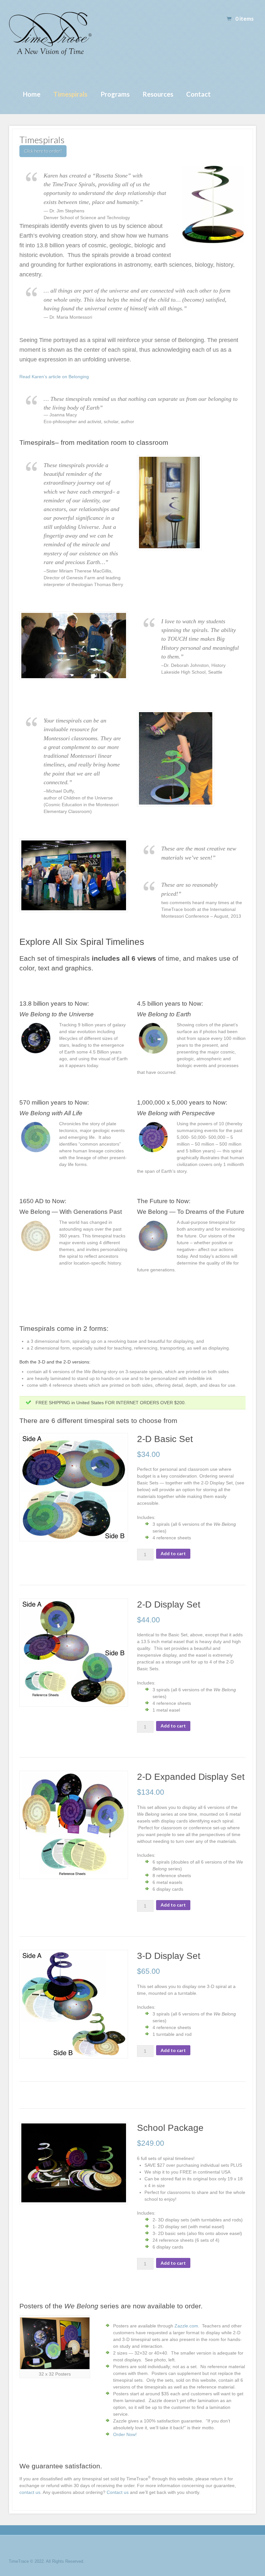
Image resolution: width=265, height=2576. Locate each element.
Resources (158, 94)
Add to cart (173, 1553)
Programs (115, 94)
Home (32, 94)
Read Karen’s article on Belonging (54, 377)
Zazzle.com (186, 2326)
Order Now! (125, 2434)
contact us (30, 2492)
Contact (198, 94)
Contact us (118, 2492)
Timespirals (70, 94)
